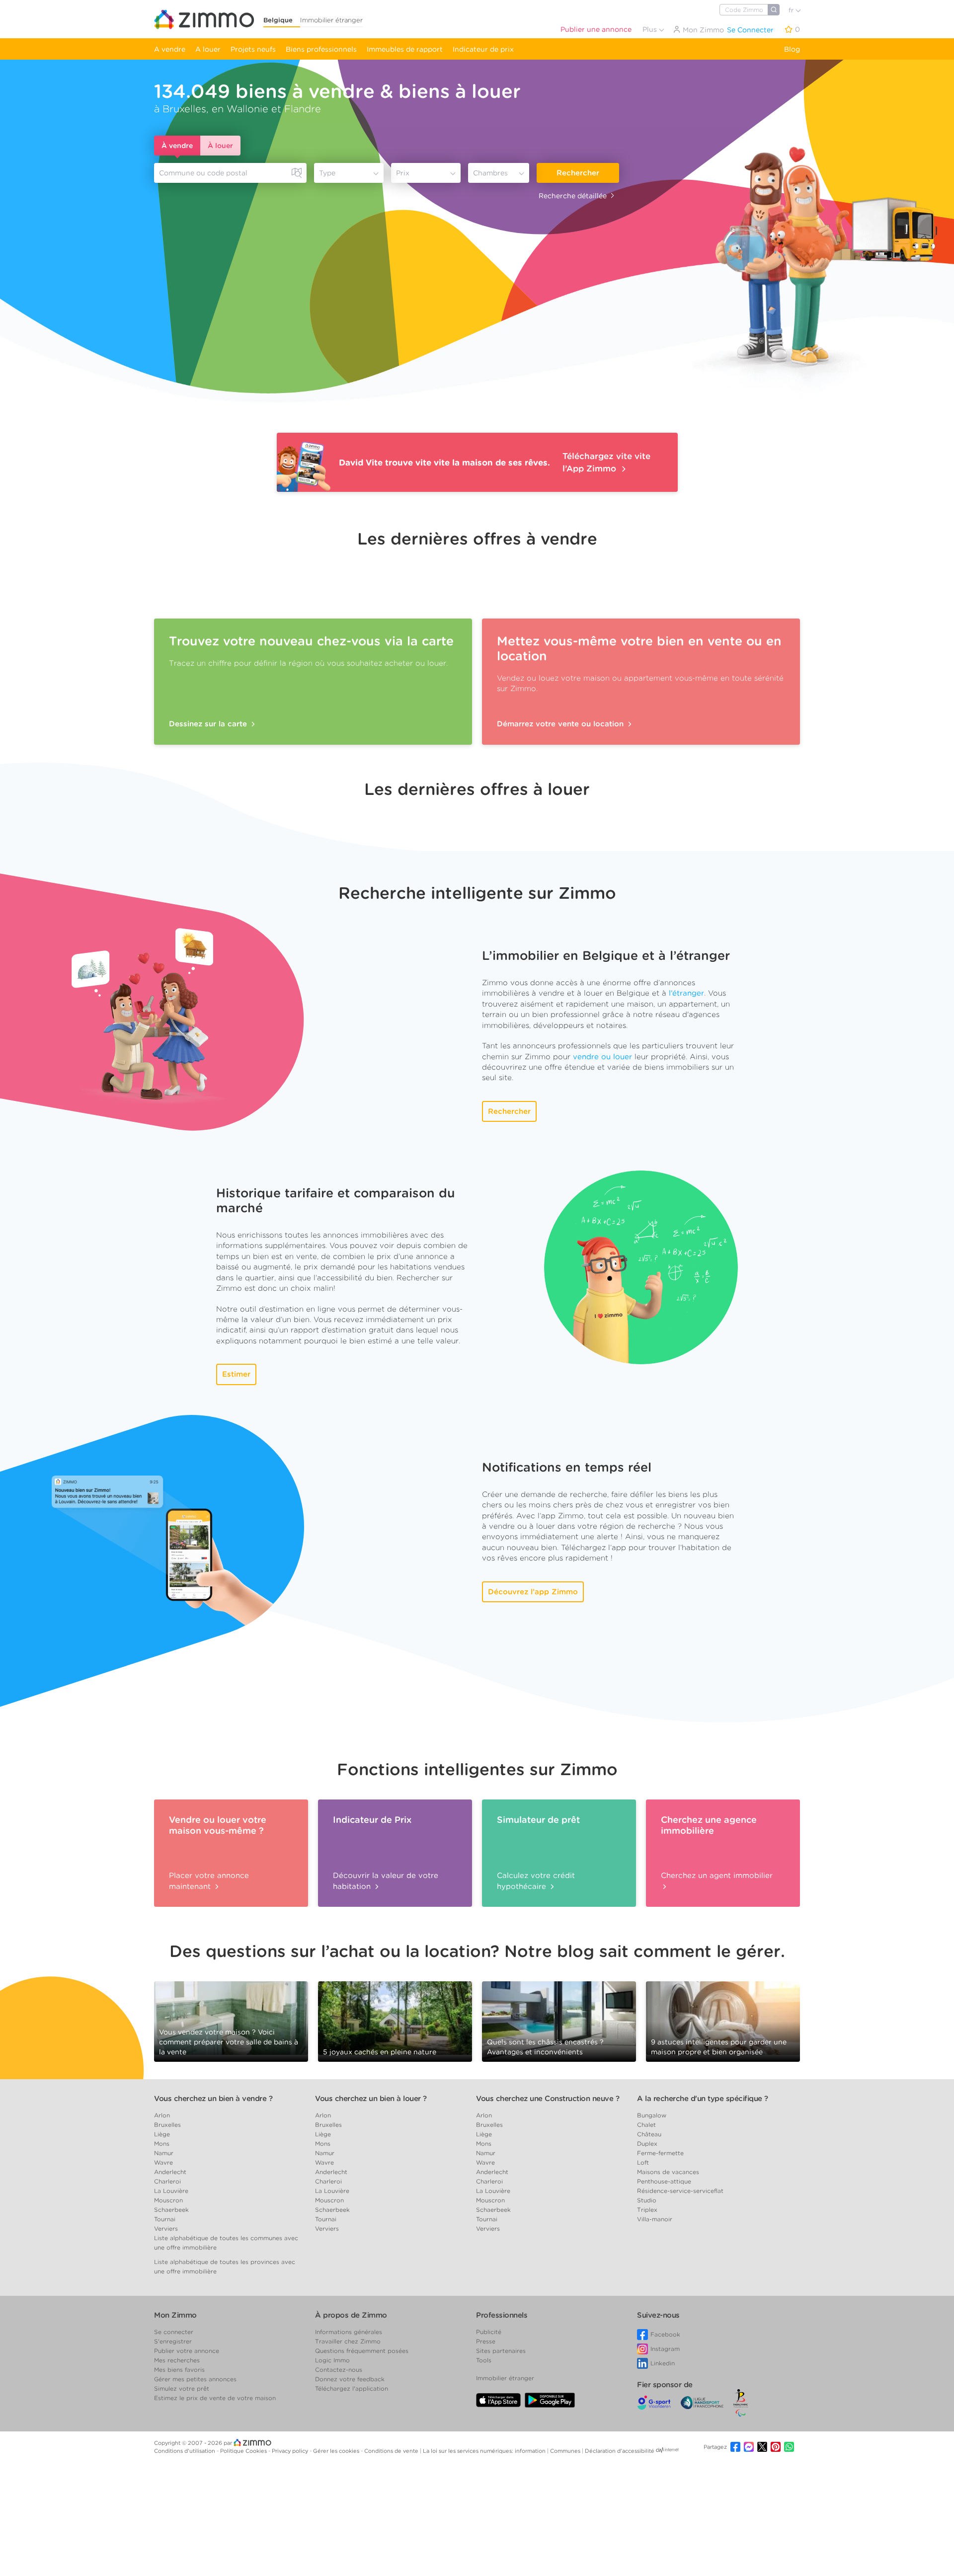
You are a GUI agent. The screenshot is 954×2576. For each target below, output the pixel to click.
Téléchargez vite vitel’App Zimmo (606, 462)
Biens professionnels (321, 49)
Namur (164, 2153)
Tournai (165, 2219)
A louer (208, 49)
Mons (162, 2144)
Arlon (162, 2115)
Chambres (490, 173)
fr (792, 10)
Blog (792, 49)
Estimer (236, 1374)
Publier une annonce (596, 29)
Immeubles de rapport (405, 49)
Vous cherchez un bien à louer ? (371, 2099)
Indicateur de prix (483, 49)
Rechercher (578, 173)
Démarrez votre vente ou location (561, 724)
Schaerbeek (171, 2210)
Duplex (647, 2144)
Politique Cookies (244, 2451)
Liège (162, 2134)
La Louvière (171, 2191)
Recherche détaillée (573, 196)
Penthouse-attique (664, 2181)
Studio (647, 2200)
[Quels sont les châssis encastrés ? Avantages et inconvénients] (559, 2021)
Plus (651, 29)
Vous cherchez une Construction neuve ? (548, 2099)
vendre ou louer (602, 1057)
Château (649, 2134)
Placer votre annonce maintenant (209, 1881)
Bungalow (652, 2115)
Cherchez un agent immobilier (717, 1875)
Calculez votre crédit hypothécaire (536, 1881)
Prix (403, 173)
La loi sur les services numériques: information (485, 2451)
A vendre (170, 49)
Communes (566, 2451)
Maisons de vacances (668, 2172)
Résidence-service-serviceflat (680, 2191)
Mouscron (168, 2200)
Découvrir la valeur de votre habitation (386, 1881)
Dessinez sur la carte (209, 724)
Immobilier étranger (331, 20)
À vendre (177, 146)
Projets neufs (253, 49)
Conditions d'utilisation (185, 2451)
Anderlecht (170, 2172)
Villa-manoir (655, 2219)
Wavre (163, 2162)
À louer (220, 146)
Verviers (166, 2228)
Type (327, 173)
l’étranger (686, 993)
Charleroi (167, 2181)
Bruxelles (167, 2125)
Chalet (646, 2125)
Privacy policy (291, 2451)
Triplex (647, 2210)
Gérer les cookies (337, 2451)
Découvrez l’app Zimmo (533, 1592)
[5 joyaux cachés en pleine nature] (395, 2018)
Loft (643, 2162)
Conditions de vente (392, 2451)
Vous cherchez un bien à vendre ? (213, 2099)
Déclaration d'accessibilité (620, 2451)
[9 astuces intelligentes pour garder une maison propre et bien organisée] (723, 2018)
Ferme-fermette (660, 2153)
